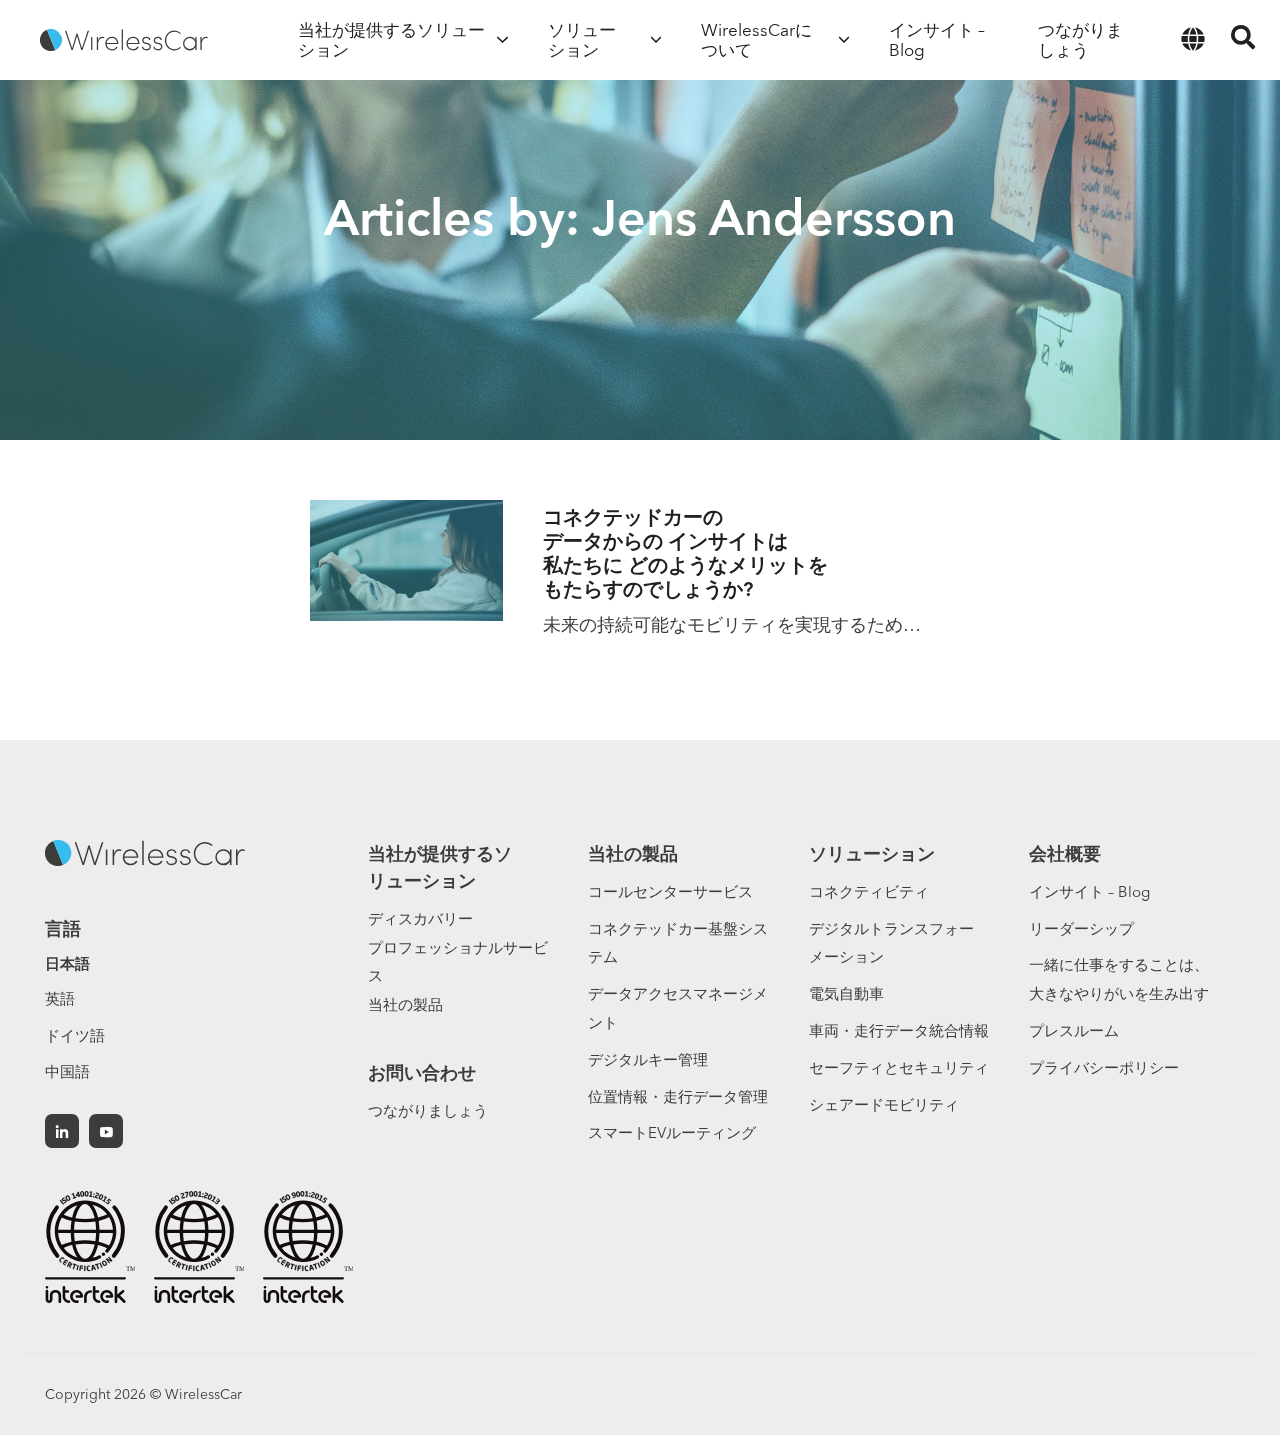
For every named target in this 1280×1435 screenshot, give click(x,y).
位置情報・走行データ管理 (678, 1096)
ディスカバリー (420, 918)
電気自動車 (846, 993)
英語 (60, 998)
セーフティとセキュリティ (899, 1067)
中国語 (67, 1071)
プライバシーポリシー (1104, 1067)
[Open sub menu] (502, 40)
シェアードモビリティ (884, 1104)
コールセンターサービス (670, 891)
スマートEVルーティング (672, 1132)
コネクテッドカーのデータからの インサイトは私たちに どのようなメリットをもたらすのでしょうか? (685, 552)
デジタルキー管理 (648, 1059)
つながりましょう (428, 1110)
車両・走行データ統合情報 (899, 1030)
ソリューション (872, 853)
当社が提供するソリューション (440, 867)
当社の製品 (405, 1004)
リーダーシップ (1081, 928)
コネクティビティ (869, 891)
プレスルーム (1074, 1030)
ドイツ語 (75, 1035)
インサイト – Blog (1089, 891)
